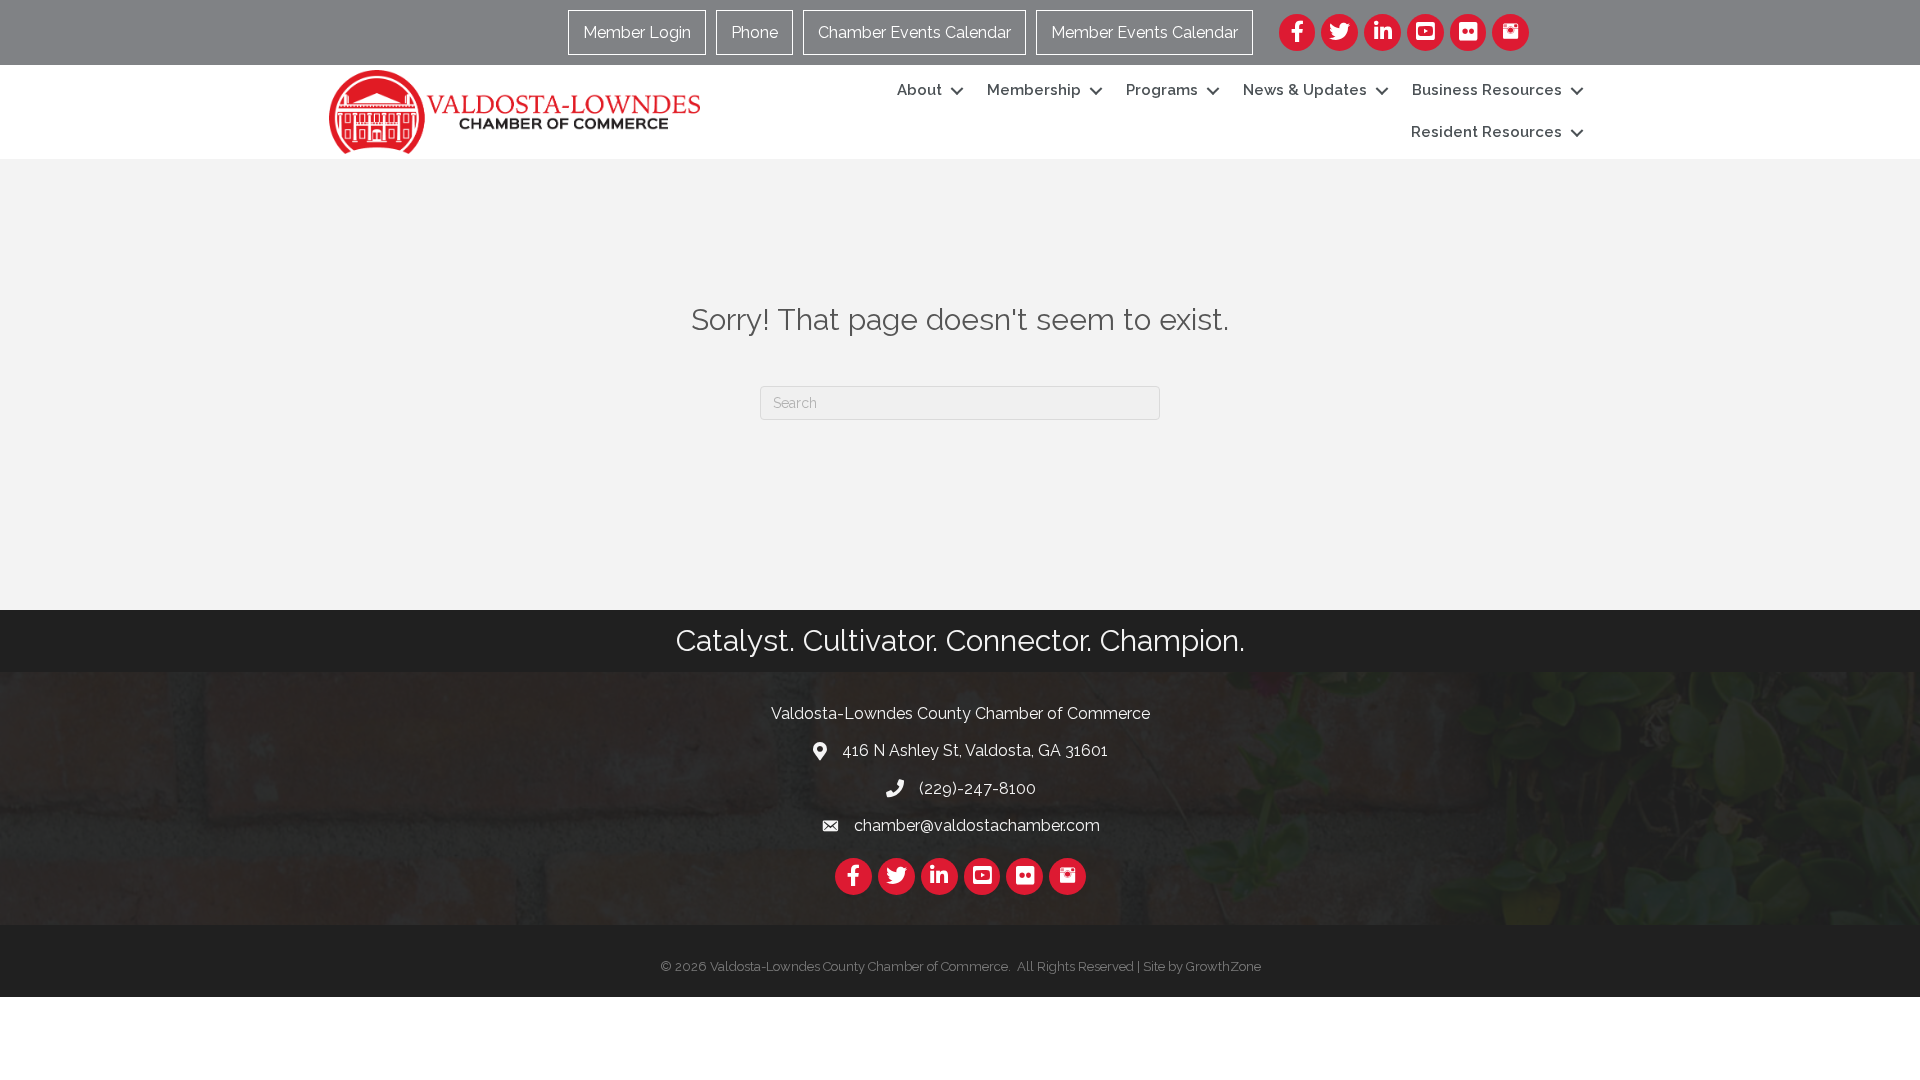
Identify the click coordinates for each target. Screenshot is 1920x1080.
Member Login (637, 32)
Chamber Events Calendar (914, 32)
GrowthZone (1223, 966)
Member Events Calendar (1144, 32)
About (919, 90)
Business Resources (1487, 90)
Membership (1034, 90)
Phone (754, 32)
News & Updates (1305, 90)
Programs (1162, 90)
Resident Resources (1486, 132)
